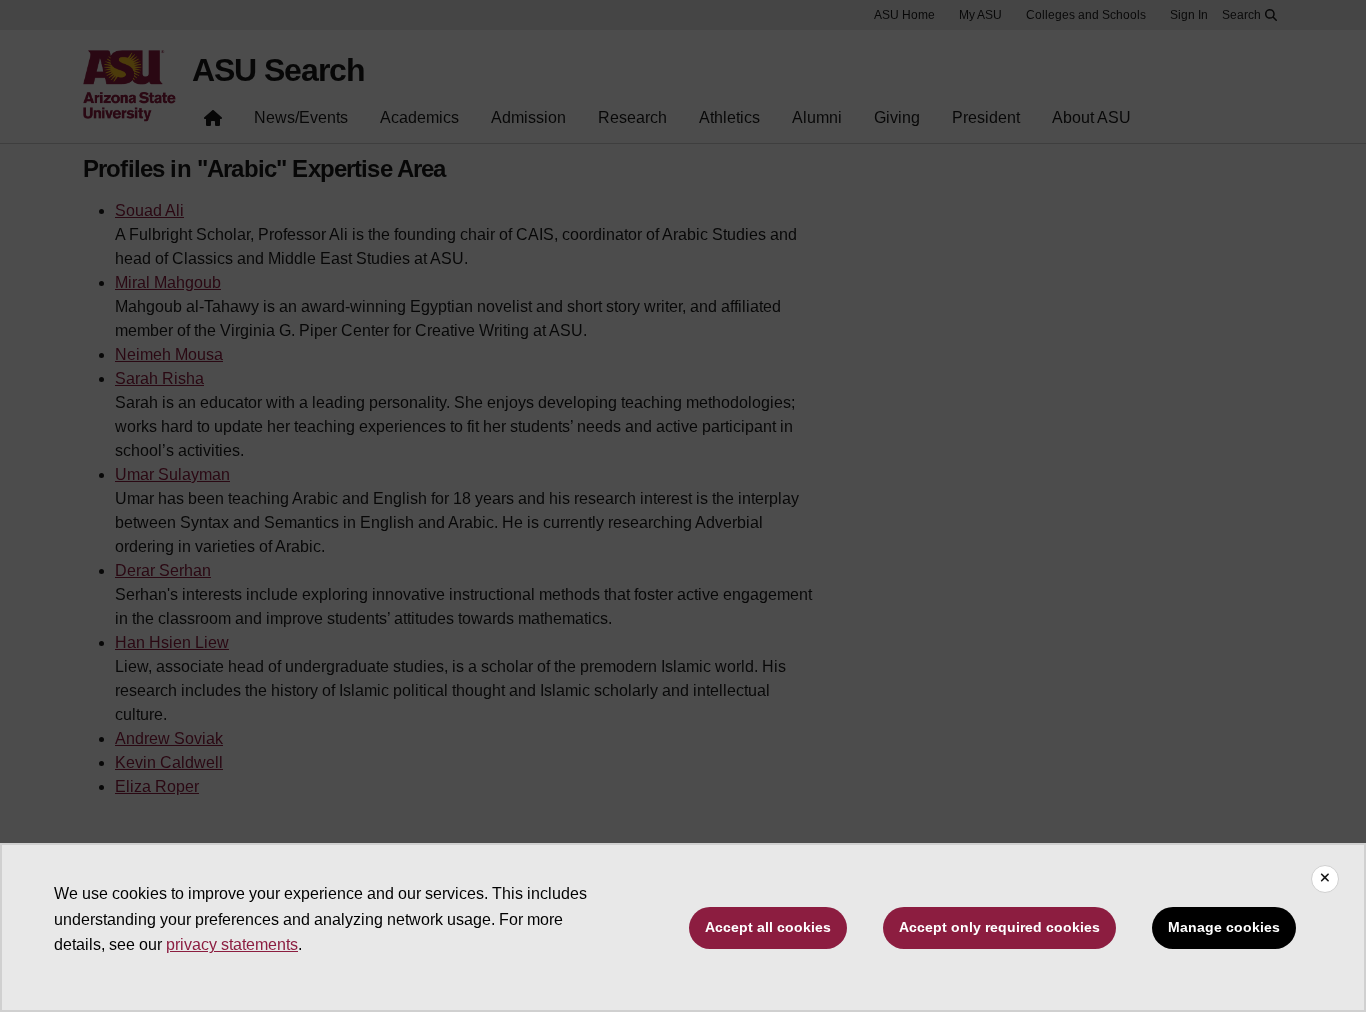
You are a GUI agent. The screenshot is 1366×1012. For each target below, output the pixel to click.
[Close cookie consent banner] (1325, 879)
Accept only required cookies (999, 927)
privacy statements (232, 944)
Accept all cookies (768, 927)
